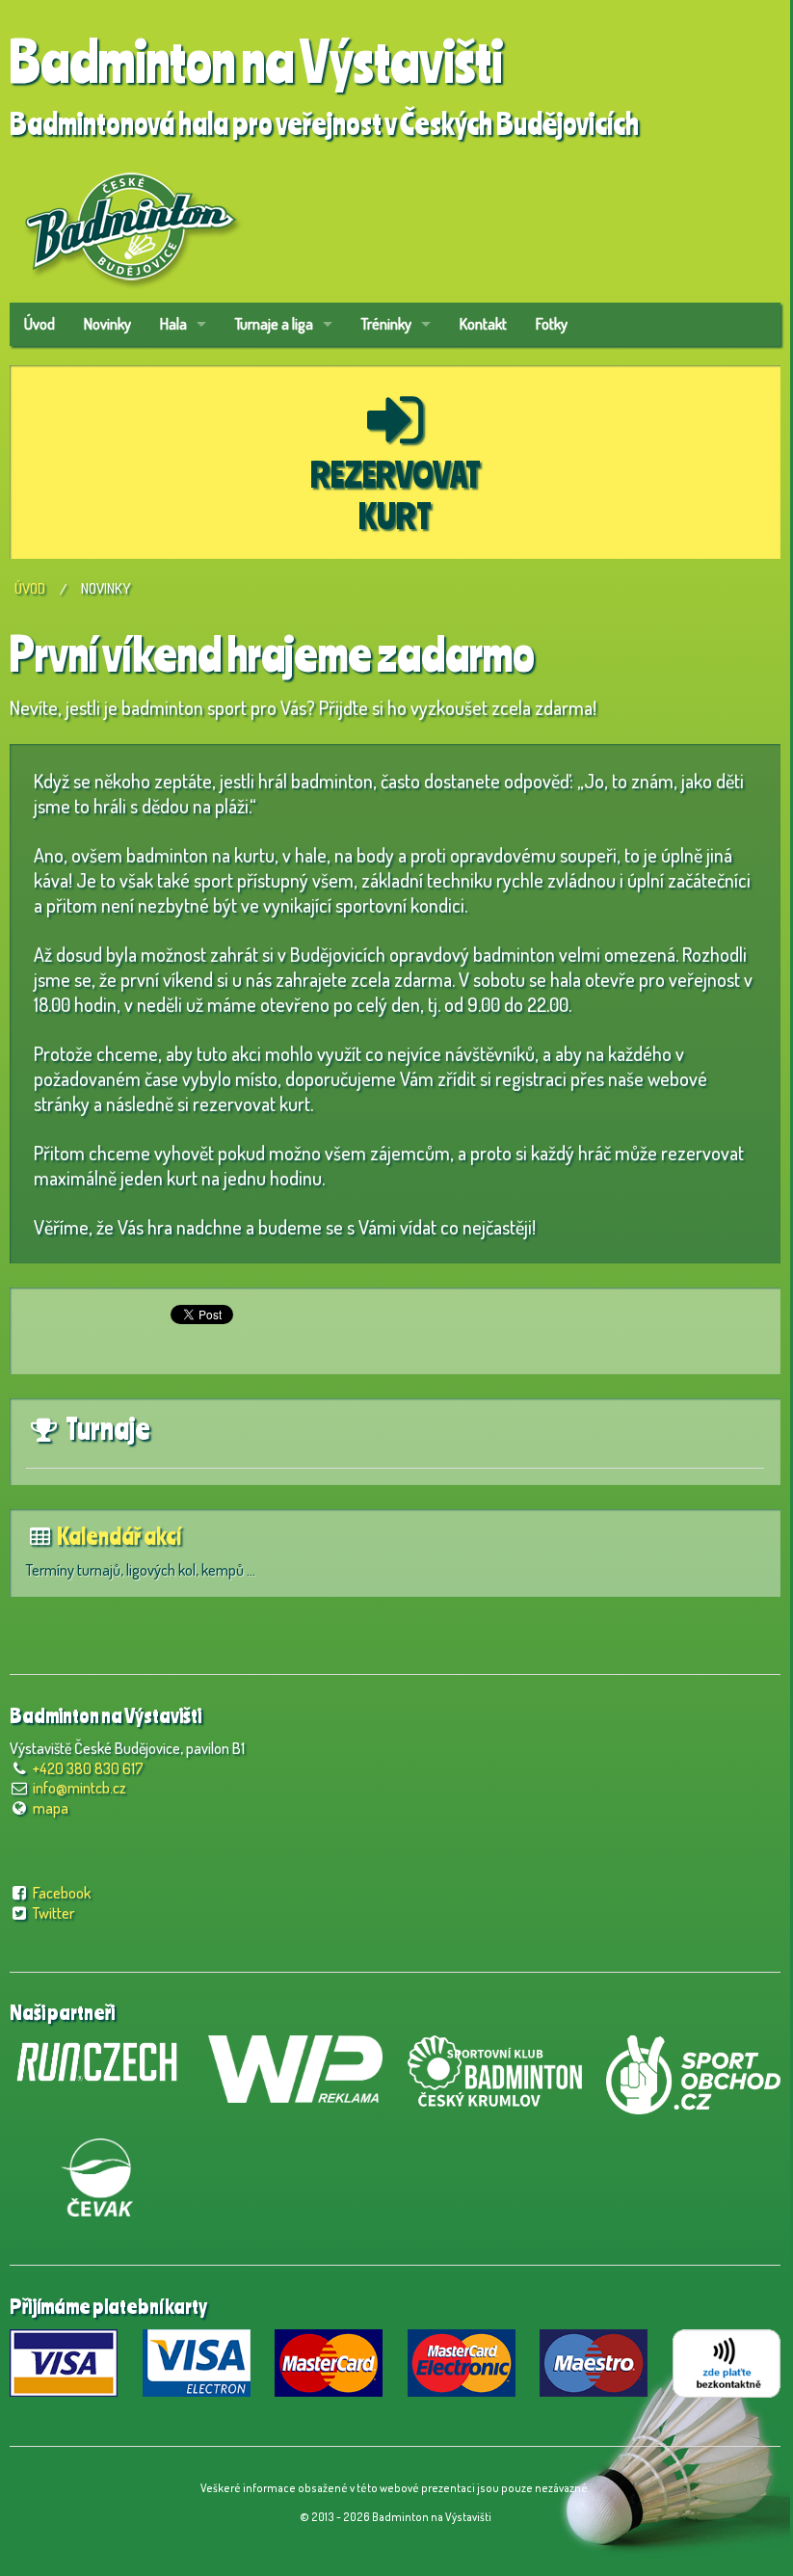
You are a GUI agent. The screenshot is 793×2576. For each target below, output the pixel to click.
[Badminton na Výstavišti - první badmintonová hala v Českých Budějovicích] (130, 220)
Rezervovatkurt (396, 494)
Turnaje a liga (274, 324)
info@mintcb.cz (79, 1788)
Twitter (53, 1913)
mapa (51, 1808)
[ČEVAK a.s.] (97, 2174)
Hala (173, 324)
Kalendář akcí (119, 1536)
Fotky (552, 324)
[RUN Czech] (97, 2059)
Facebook (62, 1893)
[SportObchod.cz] (693, 2072)
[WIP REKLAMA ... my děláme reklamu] (295, 2066)
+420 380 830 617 (88, 1768)
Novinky (107, 324)
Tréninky (386, 324)
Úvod (40, 324)
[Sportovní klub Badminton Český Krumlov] (495, 2068)
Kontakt (483, 324)
